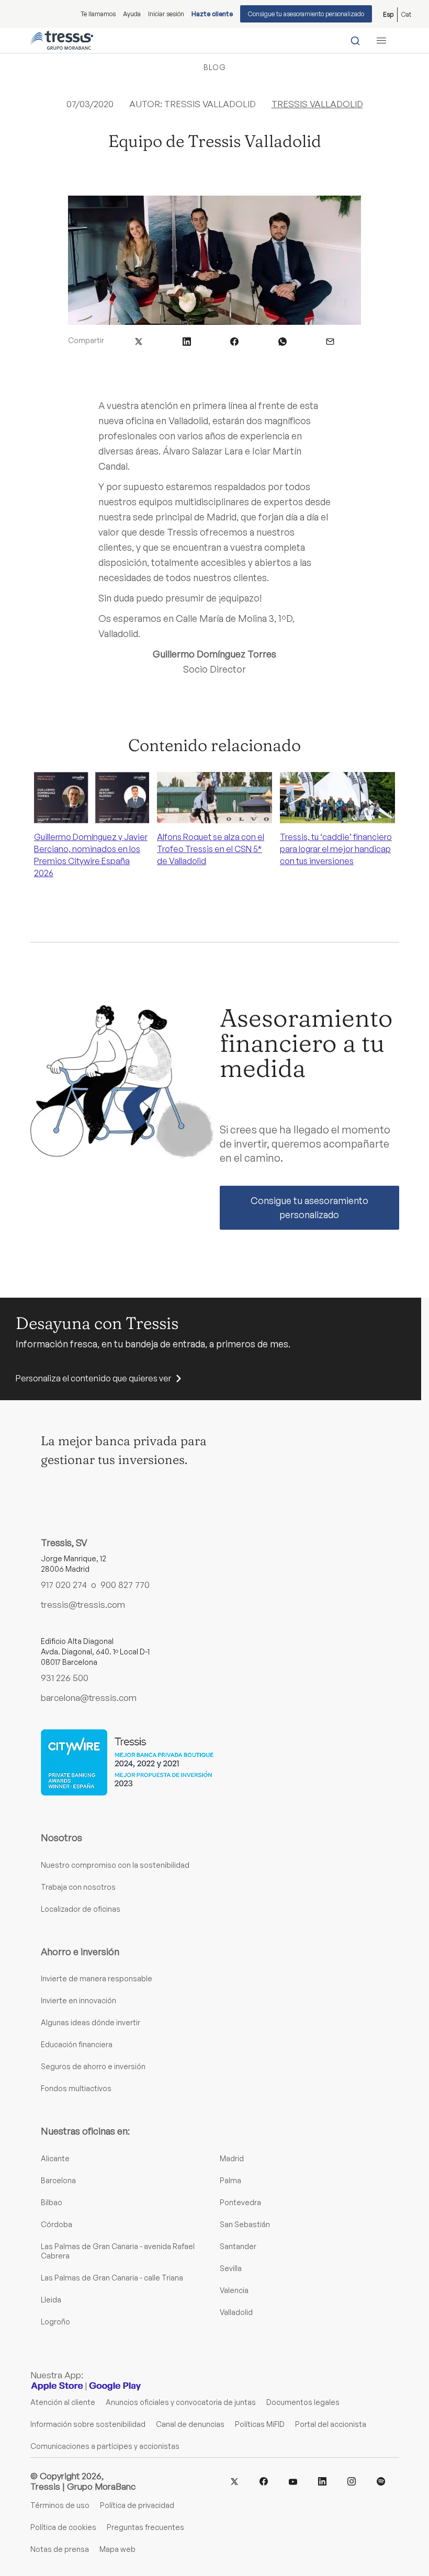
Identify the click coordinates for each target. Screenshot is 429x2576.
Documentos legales (303, 2402)
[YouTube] (293, 2481)
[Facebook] (264, 2481)
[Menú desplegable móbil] (381, 40)
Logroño (55, 2322)
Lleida (51, 2300)
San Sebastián (245, 2224)
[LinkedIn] (322, 2481)
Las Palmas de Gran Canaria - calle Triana (112, 2278)
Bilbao (52, 2202)
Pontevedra (240, 2202)
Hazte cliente (212, 14)
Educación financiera (77, 2044)
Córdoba (57, 2224)
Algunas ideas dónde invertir (91, 2022)
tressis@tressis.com (83, 1605)
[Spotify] (381, 2481)
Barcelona (58, 2180)
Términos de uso (60, 2505)
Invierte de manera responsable (97, 1978)
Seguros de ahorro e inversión (93, 2066)
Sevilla (231, 2268)
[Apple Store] (57, 2386)
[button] (139, 340)
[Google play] (115, 2386)
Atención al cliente (63, 2402)
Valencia (234, 2290)
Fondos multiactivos (76, 2088)
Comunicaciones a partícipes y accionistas (105, 2446)
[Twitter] (234, 2481)
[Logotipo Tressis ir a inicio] (62, 40)
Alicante (55, 2158)
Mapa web (117, 2549)
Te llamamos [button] (98, 14)
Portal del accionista (331, 2424)
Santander (238, 2246)
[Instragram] (352, 2481)
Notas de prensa (60, 2549)
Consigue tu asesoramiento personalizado (306, 14)
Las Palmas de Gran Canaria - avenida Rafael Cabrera (118, 2251)
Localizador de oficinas (81, 1909)
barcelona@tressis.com (89, 1698)
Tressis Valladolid (317, 104)
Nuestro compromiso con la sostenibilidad (115, 1865)
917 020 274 (64, 1585)
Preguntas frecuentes (145, 2527)
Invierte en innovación (78, 2000)
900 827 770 (125, 1585)
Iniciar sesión (166, 14)
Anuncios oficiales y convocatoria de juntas (181, 2402)
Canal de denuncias (190, 2424)
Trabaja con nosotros (78, 1887)
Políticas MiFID (260, 2424)
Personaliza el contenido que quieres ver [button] (93, 1378)
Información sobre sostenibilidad (88, 2424)
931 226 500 (65, 1678)
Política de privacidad (137, 2505)
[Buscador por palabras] (355, 40)
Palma (230, 2180)
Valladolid (236, 2312)
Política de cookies (63, 2527)
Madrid (232, 2158)
